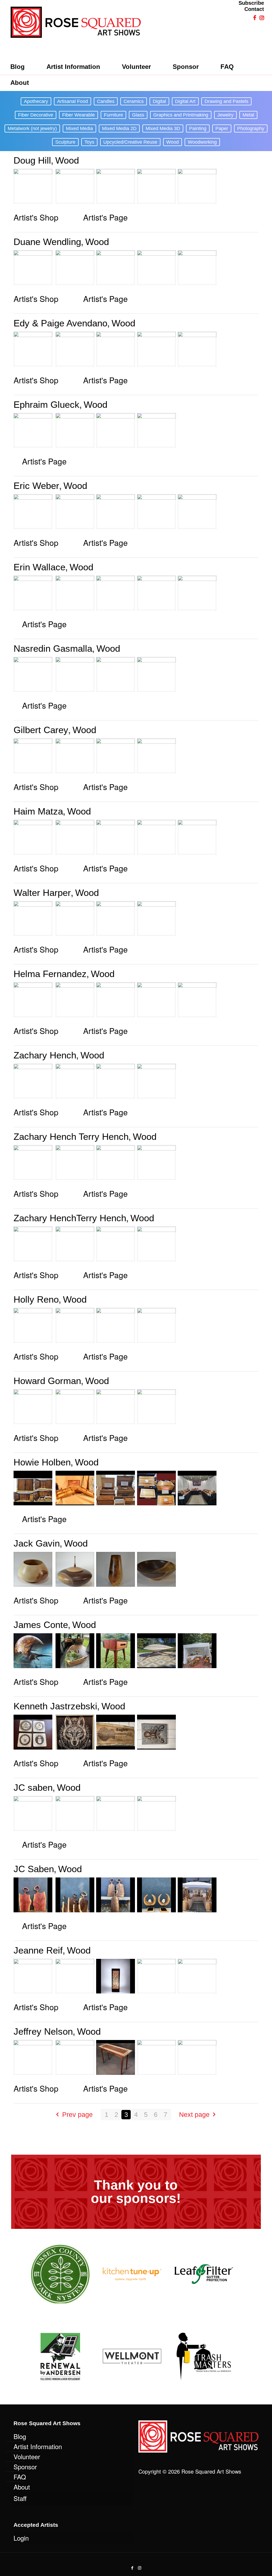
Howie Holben (42, 1462)
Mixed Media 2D (119, 128)
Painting (198, 128)
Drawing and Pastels (226, 101)
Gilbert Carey (41, 730)
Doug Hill (32, 160)
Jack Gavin (37, 1543)
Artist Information (38, 2446)
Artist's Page (105, 217)
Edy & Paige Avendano (60, 323)
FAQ (20, 2477)
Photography (251, 128)
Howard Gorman (47, 1381)
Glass (138, 115)
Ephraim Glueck (46, 404)
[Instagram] (140, 2568)
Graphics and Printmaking (181, 115)
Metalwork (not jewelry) (32, 128)
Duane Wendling (47, 242)
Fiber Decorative (36, 115)
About (22, 2487)
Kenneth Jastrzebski (55, 1706)
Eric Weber (36, 486)
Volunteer (27, 2456)
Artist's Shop (36, 217)
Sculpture (65, 142)
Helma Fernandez (50, 974)
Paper (222, 128)
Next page (194, 2114)
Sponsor (25, 2467)
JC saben (33, 1787)
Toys (89, 142)
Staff (20, 2498)
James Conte (41, 1625)
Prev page (77, 2114)
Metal (248, 115)
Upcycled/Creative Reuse (130, 142)
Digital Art (185, 101)
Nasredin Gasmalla (53, 648)
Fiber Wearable (78, 115)
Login (21, 2538)
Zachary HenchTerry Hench (70, 1218)
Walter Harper (42, 893)
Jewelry (225, 115)
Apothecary (36, 101)
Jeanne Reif (38, 1950)
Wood (173, 142)
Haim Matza (38, 811)
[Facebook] (132, 2568)
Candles (106, 101)
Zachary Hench (45, 1055)
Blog (20, 2436)
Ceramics (134, 101)
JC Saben (34, 1869)
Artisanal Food (73, 101)
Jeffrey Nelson (43, 2031)
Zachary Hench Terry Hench (71, 1137)
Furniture (113, 115)
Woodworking (202, 142)
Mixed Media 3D (163, 128)
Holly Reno (36, 1299)
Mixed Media (79, 128)
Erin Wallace (39, 567)
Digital (159, 101)
